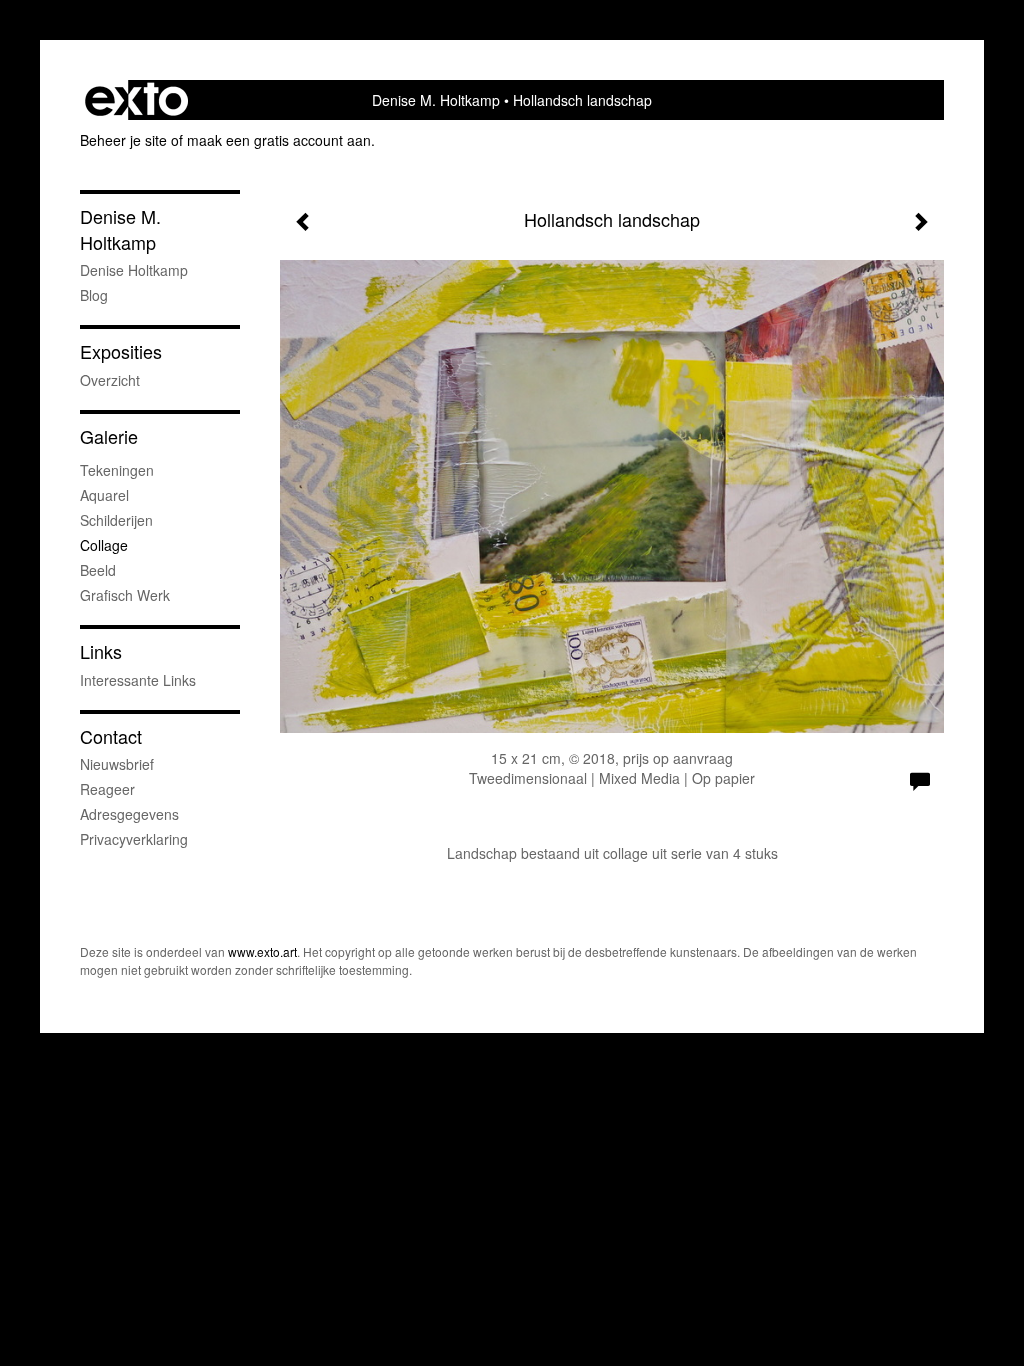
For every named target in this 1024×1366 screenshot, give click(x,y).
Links (101, 651)
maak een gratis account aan (279, 140)
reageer (107, 789)
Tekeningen (117, 470)
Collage (104, 545)
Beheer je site (123, 140)
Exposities (121, 351)
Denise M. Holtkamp (436, 100)
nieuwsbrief (117, 764)
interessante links (138, 680)
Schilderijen (116, 520)
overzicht (110, 380)
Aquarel (104, 495)
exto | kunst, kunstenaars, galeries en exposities (136, 100)
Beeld (98, 570)
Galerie (109, 436)
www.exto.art (262, 951)
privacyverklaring (134, 839)
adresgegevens (129, 814)
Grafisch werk (125, 595)
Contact (111, 736)
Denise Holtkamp (134, 270)
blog (94, 295)
